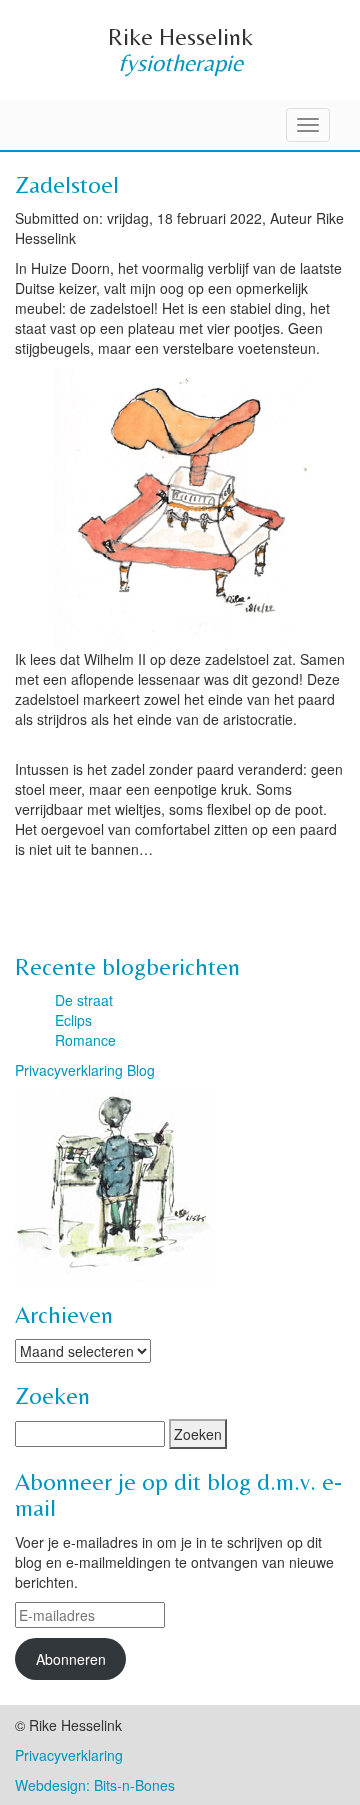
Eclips (73, 1020)
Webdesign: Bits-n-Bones (95, 1785)
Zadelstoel (67, 184)
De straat (84, 1000)
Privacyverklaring (69, 1755)
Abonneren (71, 1659)
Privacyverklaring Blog (85, 1070)
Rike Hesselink (180, 36)
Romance (85, 1040)
